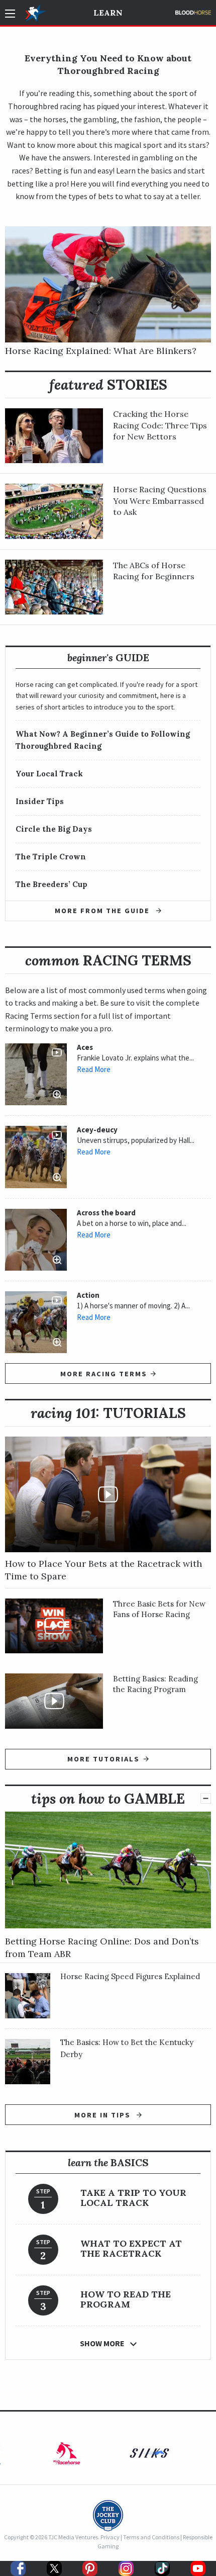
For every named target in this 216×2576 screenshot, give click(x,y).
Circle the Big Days (54, 829)
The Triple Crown (51, 857)
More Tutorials (103, 1759)
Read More (94, 1070)
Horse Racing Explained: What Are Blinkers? (101, 351)
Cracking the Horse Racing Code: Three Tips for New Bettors (160, 425)
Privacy (110, 2537)
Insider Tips (40, 801)
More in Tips (104, 2115)
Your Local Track (49, 774)
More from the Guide (103, 911)
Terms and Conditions (151, 2537)
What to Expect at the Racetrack (131, 2248)
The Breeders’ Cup (51, 884)
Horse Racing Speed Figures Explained (130, 1976)
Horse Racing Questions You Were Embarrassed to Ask (160, 501)
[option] (67, 2456)
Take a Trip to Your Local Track (133, 2198)
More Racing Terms (104, 1374)
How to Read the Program (126, 2299)
